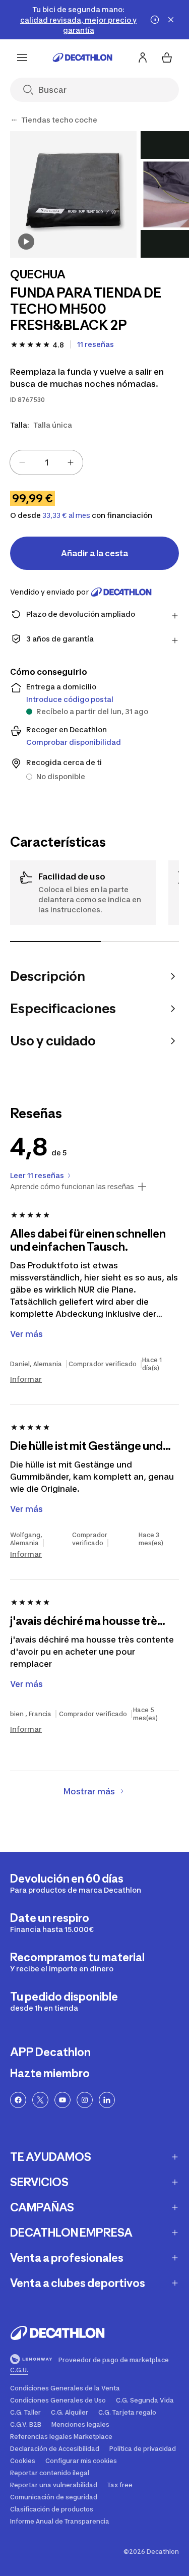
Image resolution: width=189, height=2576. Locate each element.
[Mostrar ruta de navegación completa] (14, 120)
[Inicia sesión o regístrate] (143, 57)
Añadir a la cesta (94, 553)
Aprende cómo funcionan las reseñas (72, 1187)
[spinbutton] (46, 462)
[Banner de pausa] (155, 20)
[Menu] (22, 57)
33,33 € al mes (66, 515)
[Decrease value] (22, 462)
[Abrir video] (26, 242)
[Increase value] (71, 462)
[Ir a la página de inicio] (83, 57)
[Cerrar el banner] (171, 20)
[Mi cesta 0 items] (167, 57)
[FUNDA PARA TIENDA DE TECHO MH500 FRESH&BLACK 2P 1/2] (73, 194)
